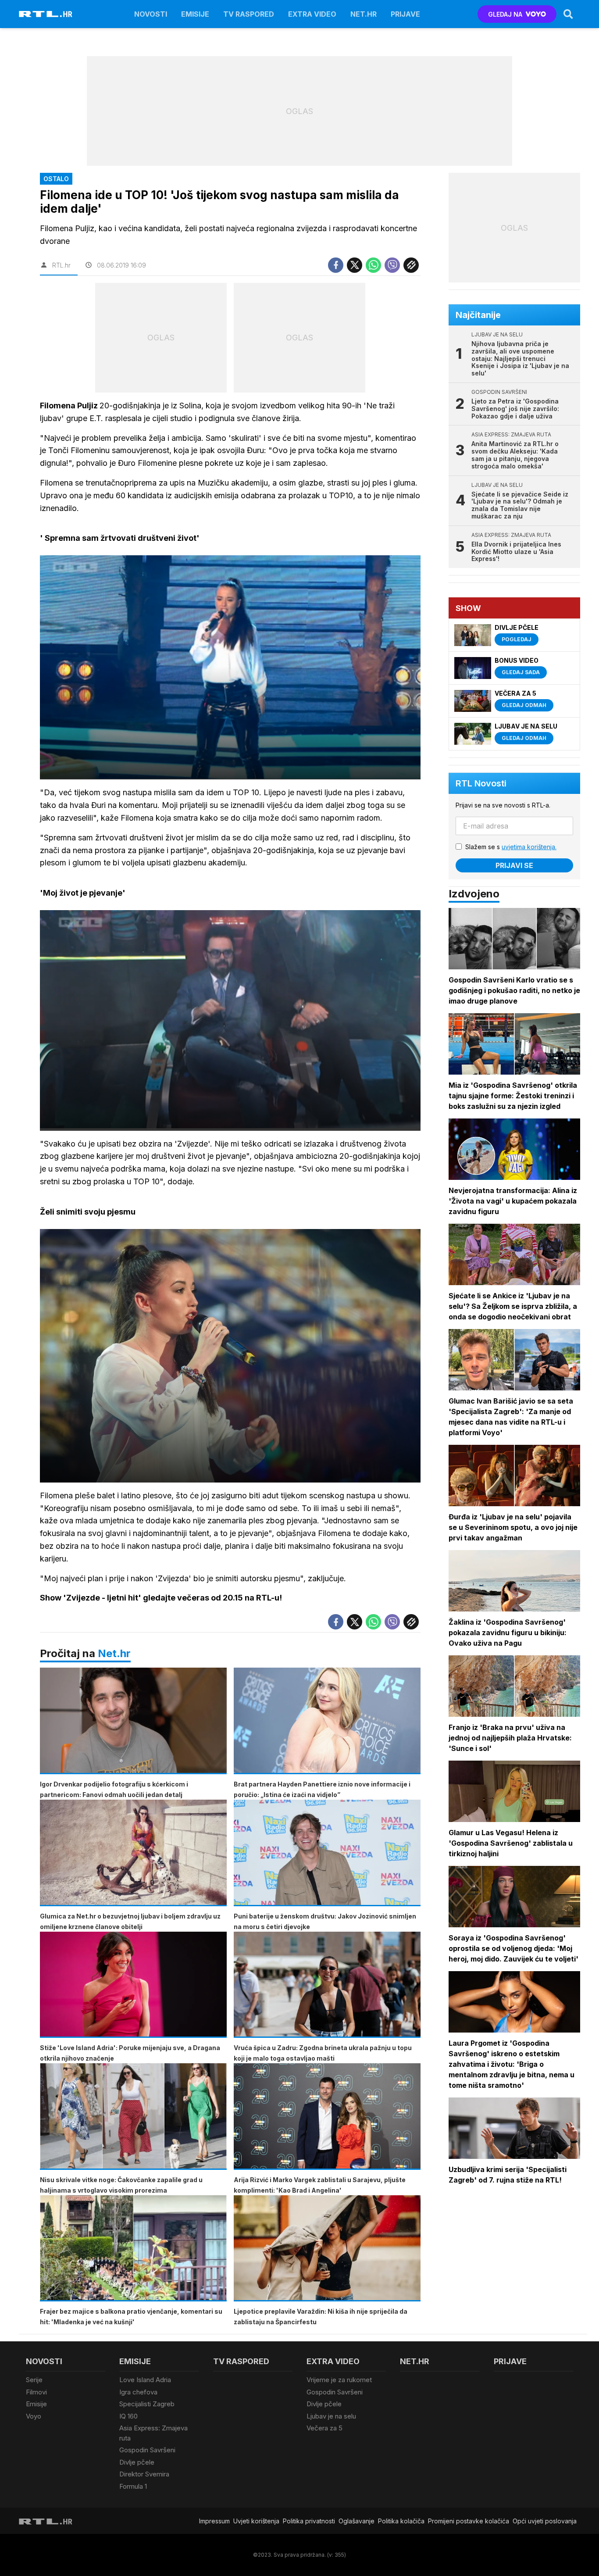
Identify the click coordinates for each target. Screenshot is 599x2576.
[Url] (411, 265)
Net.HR (364, 14)
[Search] (568, 14)
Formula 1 (133, 2486)
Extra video (312, 14)
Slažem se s (511, 847)
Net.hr (114, 1653)
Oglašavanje (357, 2521)
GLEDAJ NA (505, 14)
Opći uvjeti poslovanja (545, 2521)
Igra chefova (138, 2392)
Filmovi (36, 2392)
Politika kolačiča (401, 2521)
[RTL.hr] (46, 14)
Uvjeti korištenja (256, 2521)
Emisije (195, 14)
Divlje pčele (137, 2462)
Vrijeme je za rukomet (339, 2380)
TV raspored (249, 14)
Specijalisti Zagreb (147, 2404)
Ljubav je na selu (331, 2416)
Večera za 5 (324, 2428)
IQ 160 (128, 2416)
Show (468, 608)
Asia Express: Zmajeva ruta (153, 2433)
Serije (34, 2380)
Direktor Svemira (144, 2474)
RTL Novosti (481, 783)
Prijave (405, 14)
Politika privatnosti (309, 2521)
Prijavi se (514, 865)
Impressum (214, 2521)
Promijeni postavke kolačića (469, 2521)
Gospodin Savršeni (147, 2450)
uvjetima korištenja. (529, 847)
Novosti (151, 14)
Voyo (34, 2416)
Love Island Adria (145, 2380)
